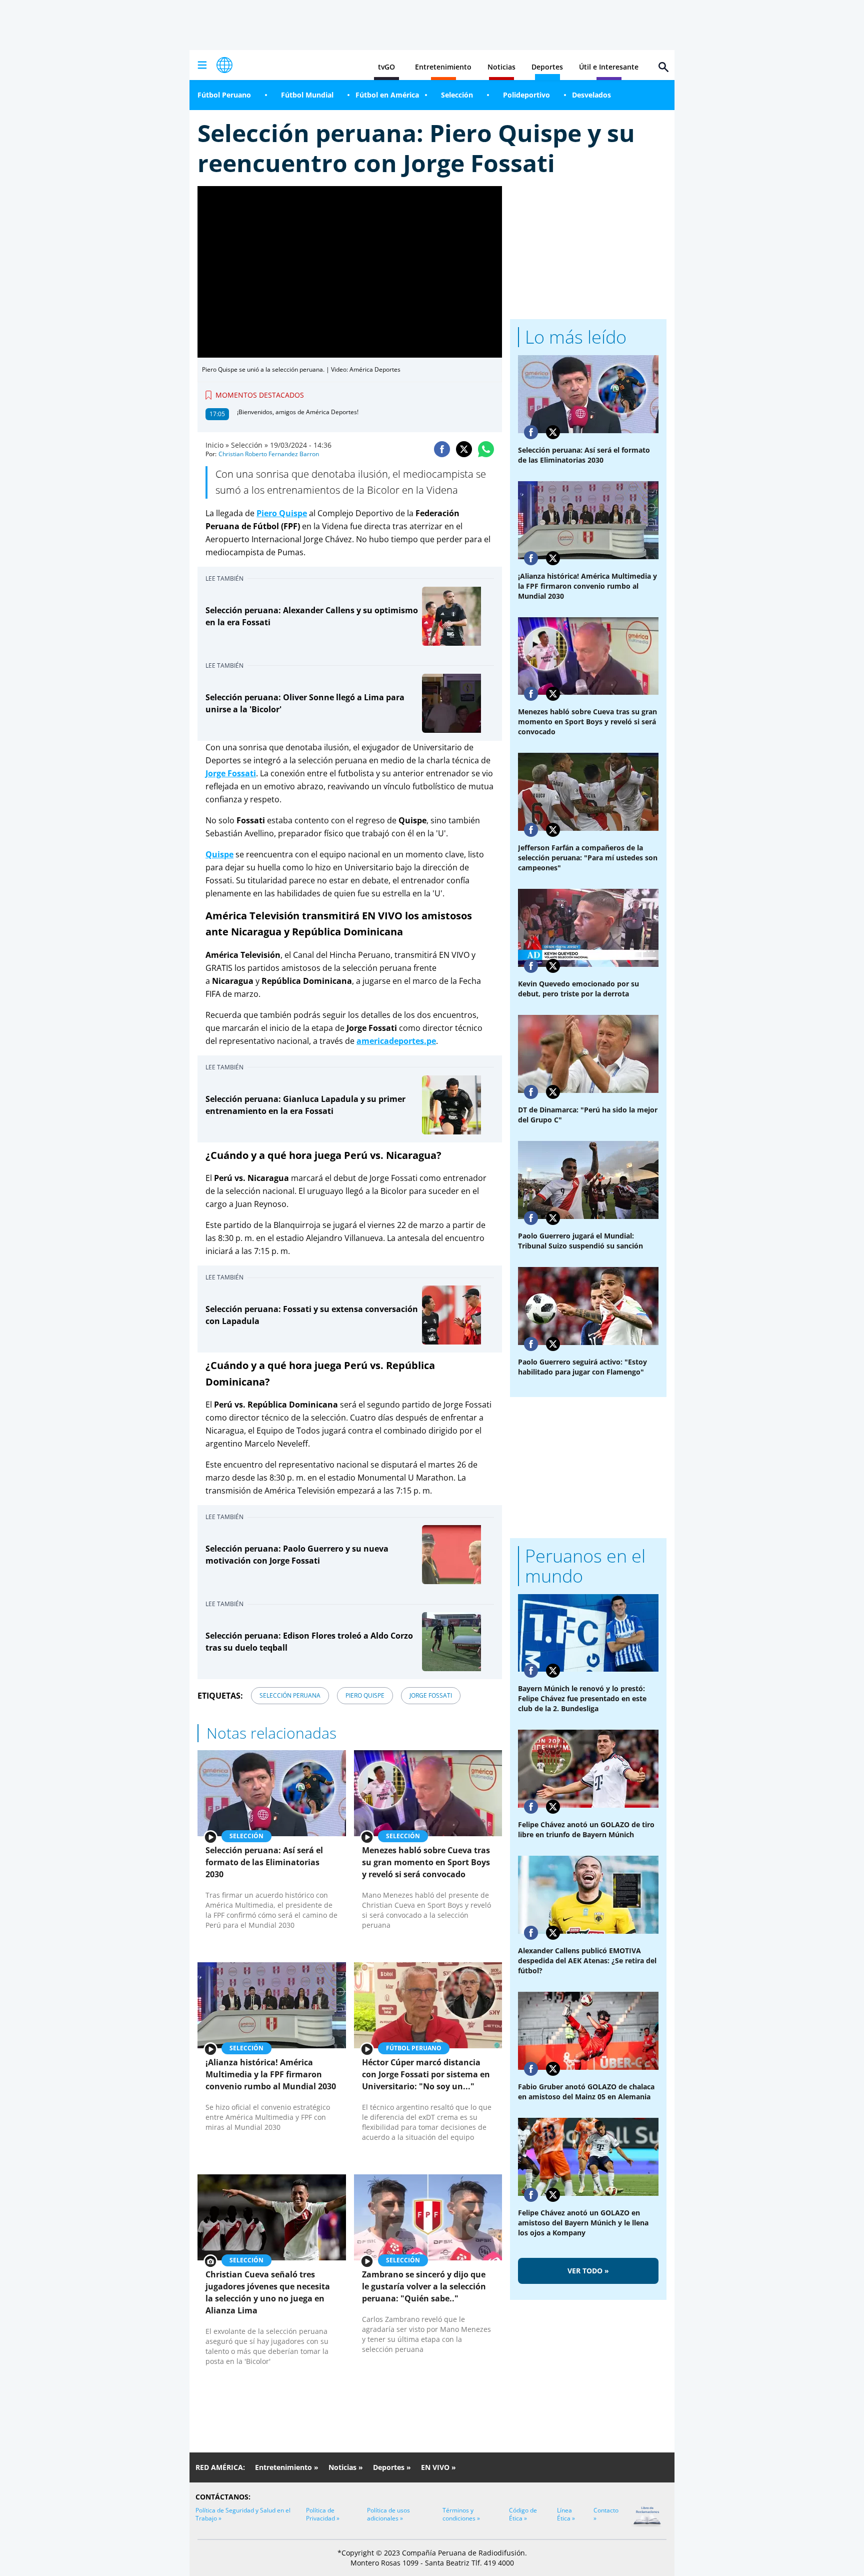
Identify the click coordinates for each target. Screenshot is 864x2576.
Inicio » (217, 445)
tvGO (386, 67)
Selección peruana (290, 1695)
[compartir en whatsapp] (486, 449)
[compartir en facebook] (442, 449)
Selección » (249, 445)
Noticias (501, 67)
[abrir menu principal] (202, 65)
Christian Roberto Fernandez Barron (269, 454)
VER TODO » (588, 2271)
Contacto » (606, 2514)
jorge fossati (431, 1695)
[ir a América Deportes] (224, 65)
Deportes (547, 67)
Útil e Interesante (609, 67)
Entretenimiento (443, 67)
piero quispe (365, 1695)
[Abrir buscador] (663, 67)
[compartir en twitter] (464, 449)
